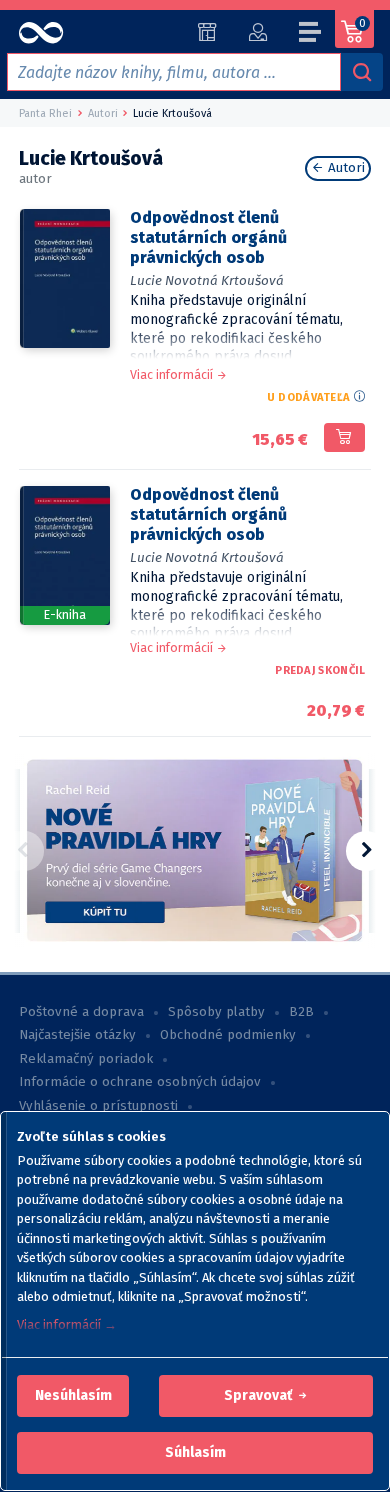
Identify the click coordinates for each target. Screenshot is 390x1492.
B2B (301, 1012)
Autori (344, 168)
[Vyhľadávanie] (362, 72)
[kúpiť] (344, 438)
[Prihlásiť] (257, 32)
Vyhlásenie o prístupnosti (98, 1106)
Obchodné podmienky (228, 1035)
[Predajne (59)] (207, 32)
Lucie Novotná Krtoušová (207, 280)
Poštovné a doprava (81, 1012)
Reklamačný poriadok (86, 1059)
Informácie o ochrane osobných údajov (140, 1082)
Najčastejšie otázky (77, 1035)
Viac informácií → (67, 1324)
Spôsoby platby (216, 1012)
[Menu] (311, 35)
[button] (73, 1396)
